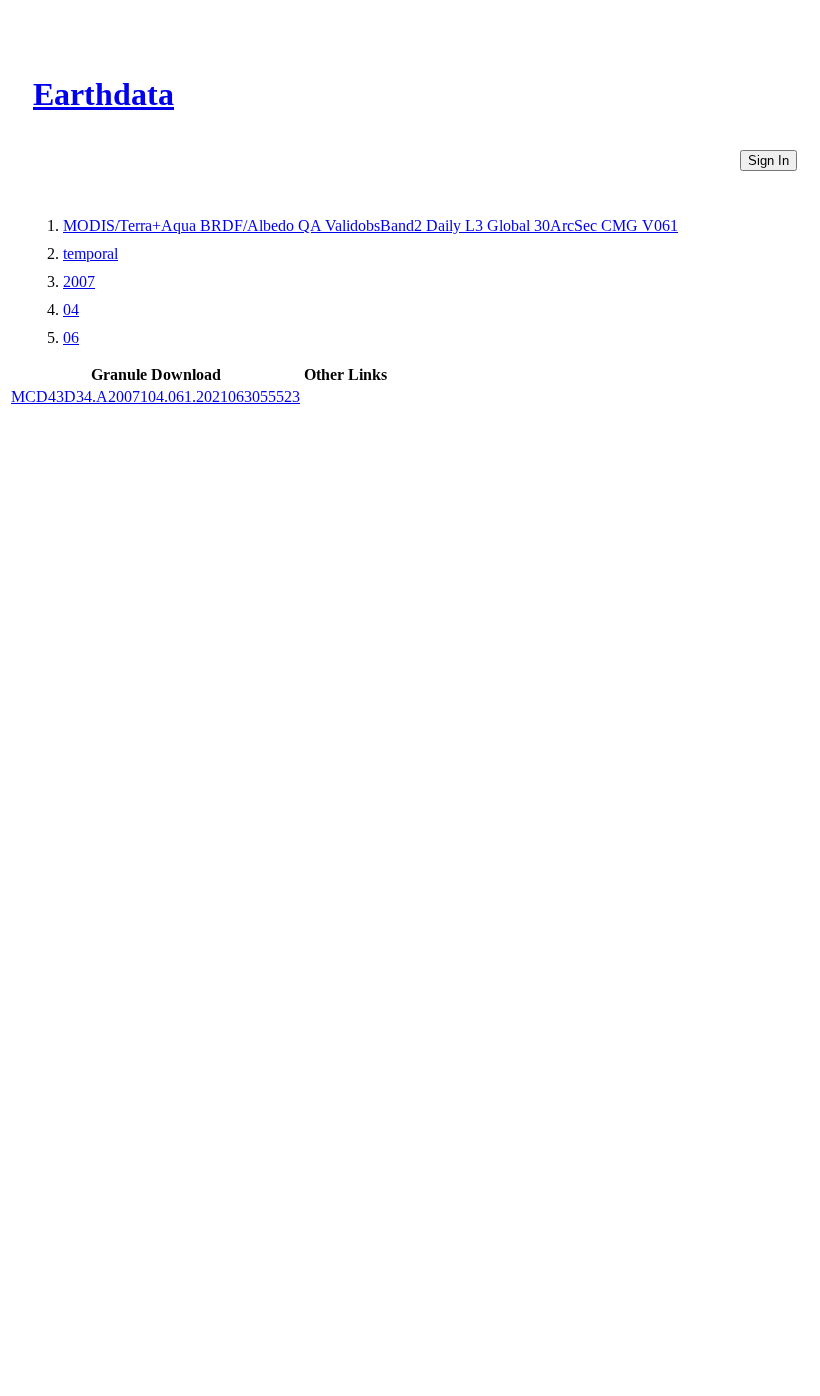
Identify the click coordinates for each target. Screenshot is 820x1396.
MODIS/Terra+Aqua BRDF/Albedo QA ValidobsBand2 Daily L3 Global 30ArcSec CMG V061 (370, 225)
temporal (90, 253)
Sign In (768, 160)
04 (71, 309)
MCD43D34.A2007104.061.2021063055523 (155, 396)
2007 (79, 281)
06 (71, 337)
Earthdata (103, 94)
